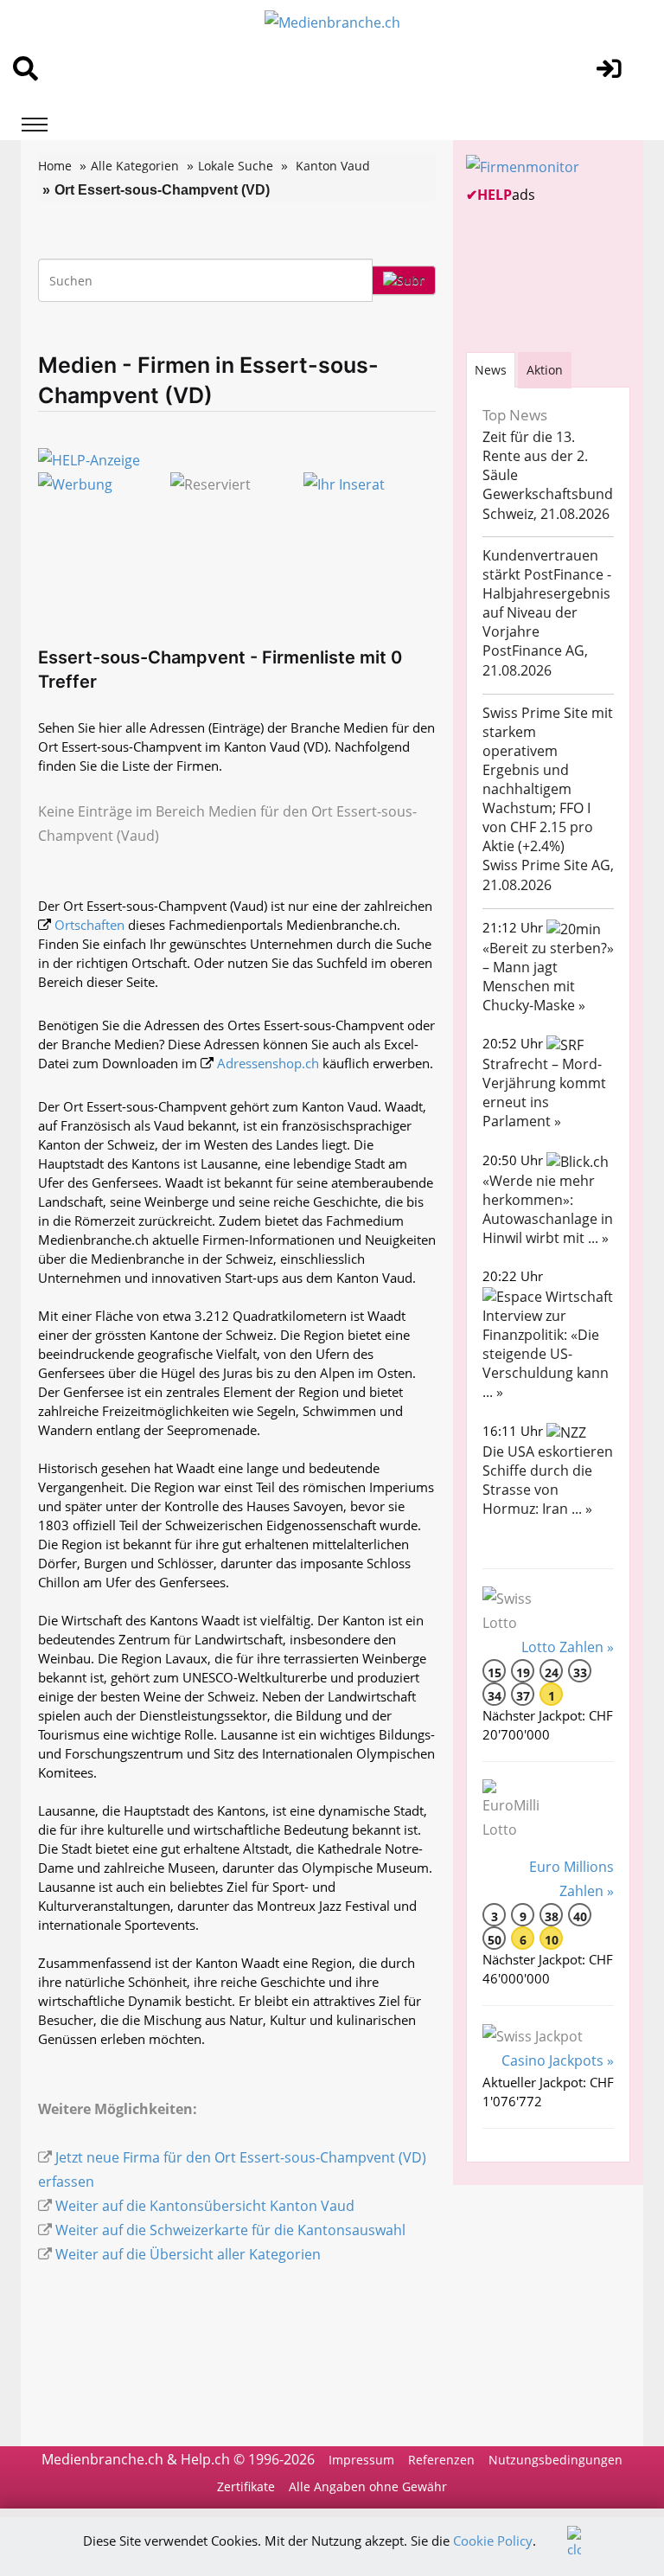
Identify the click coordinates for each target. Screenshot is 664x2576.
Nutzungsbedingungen (555, 2460)
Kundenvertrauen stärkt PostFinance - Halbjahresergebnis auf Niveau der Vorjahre (547, 593)
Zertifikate (246, 2486)
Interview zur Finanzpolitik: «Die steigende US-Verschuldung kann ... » (546, 1354)
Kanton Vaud (333, 166)
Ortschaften (89, 925)
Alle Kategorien (135, 166)
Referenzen (441, 2460)
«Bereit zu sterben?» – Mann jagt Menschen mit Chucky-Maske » (548, 977)
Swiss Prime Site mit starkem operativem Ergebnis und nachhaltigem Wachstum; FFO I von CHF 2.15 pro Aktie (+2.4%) (548, 779)
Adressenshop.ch (268, 1063)
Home (55, 166)
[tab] (491, 370)
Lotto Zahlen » (568, 1647)
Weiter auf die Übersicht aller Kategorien (188, 2254)
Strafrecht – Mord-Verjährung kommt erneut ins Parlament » (544, 1093)
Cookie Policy (493, 2541)
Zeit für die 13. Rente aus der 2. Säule (535, 456)
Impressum (361, 2460)
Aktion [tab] (545, 370)
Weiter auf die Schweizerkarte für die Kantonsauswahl (230, 2230)
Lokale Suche (236, 166)
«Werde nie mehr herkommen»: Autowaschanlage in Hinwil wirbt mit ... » (548, 1209)
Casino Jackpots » (558, 2060)
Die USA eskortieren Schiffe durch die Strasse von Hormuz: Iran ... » (548, 1480)
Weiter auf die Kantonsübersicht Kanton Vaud (205, 2206)
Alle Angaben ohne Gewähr (368, 2486)
